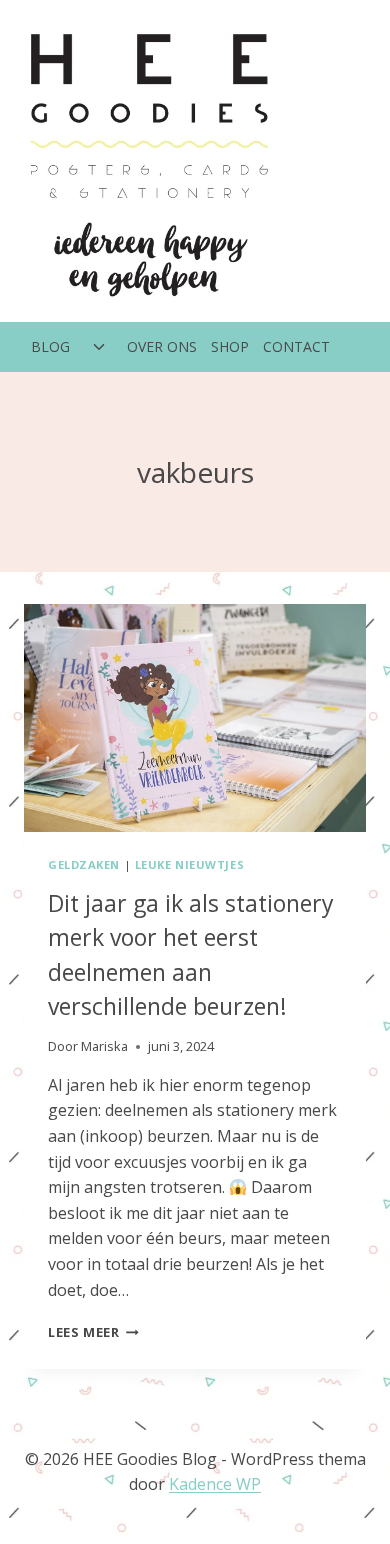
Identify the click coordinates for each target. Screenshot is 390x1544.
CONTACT (296, 346)
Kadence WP (215, 1484)
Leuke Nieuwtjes (189, 864)
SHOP (230, 346)
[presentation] (195, 718)
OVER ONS (162, 346)
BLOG (50, 346)
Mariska (104, 1046)
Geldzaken (84, 864)
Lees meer (93, 1332)
